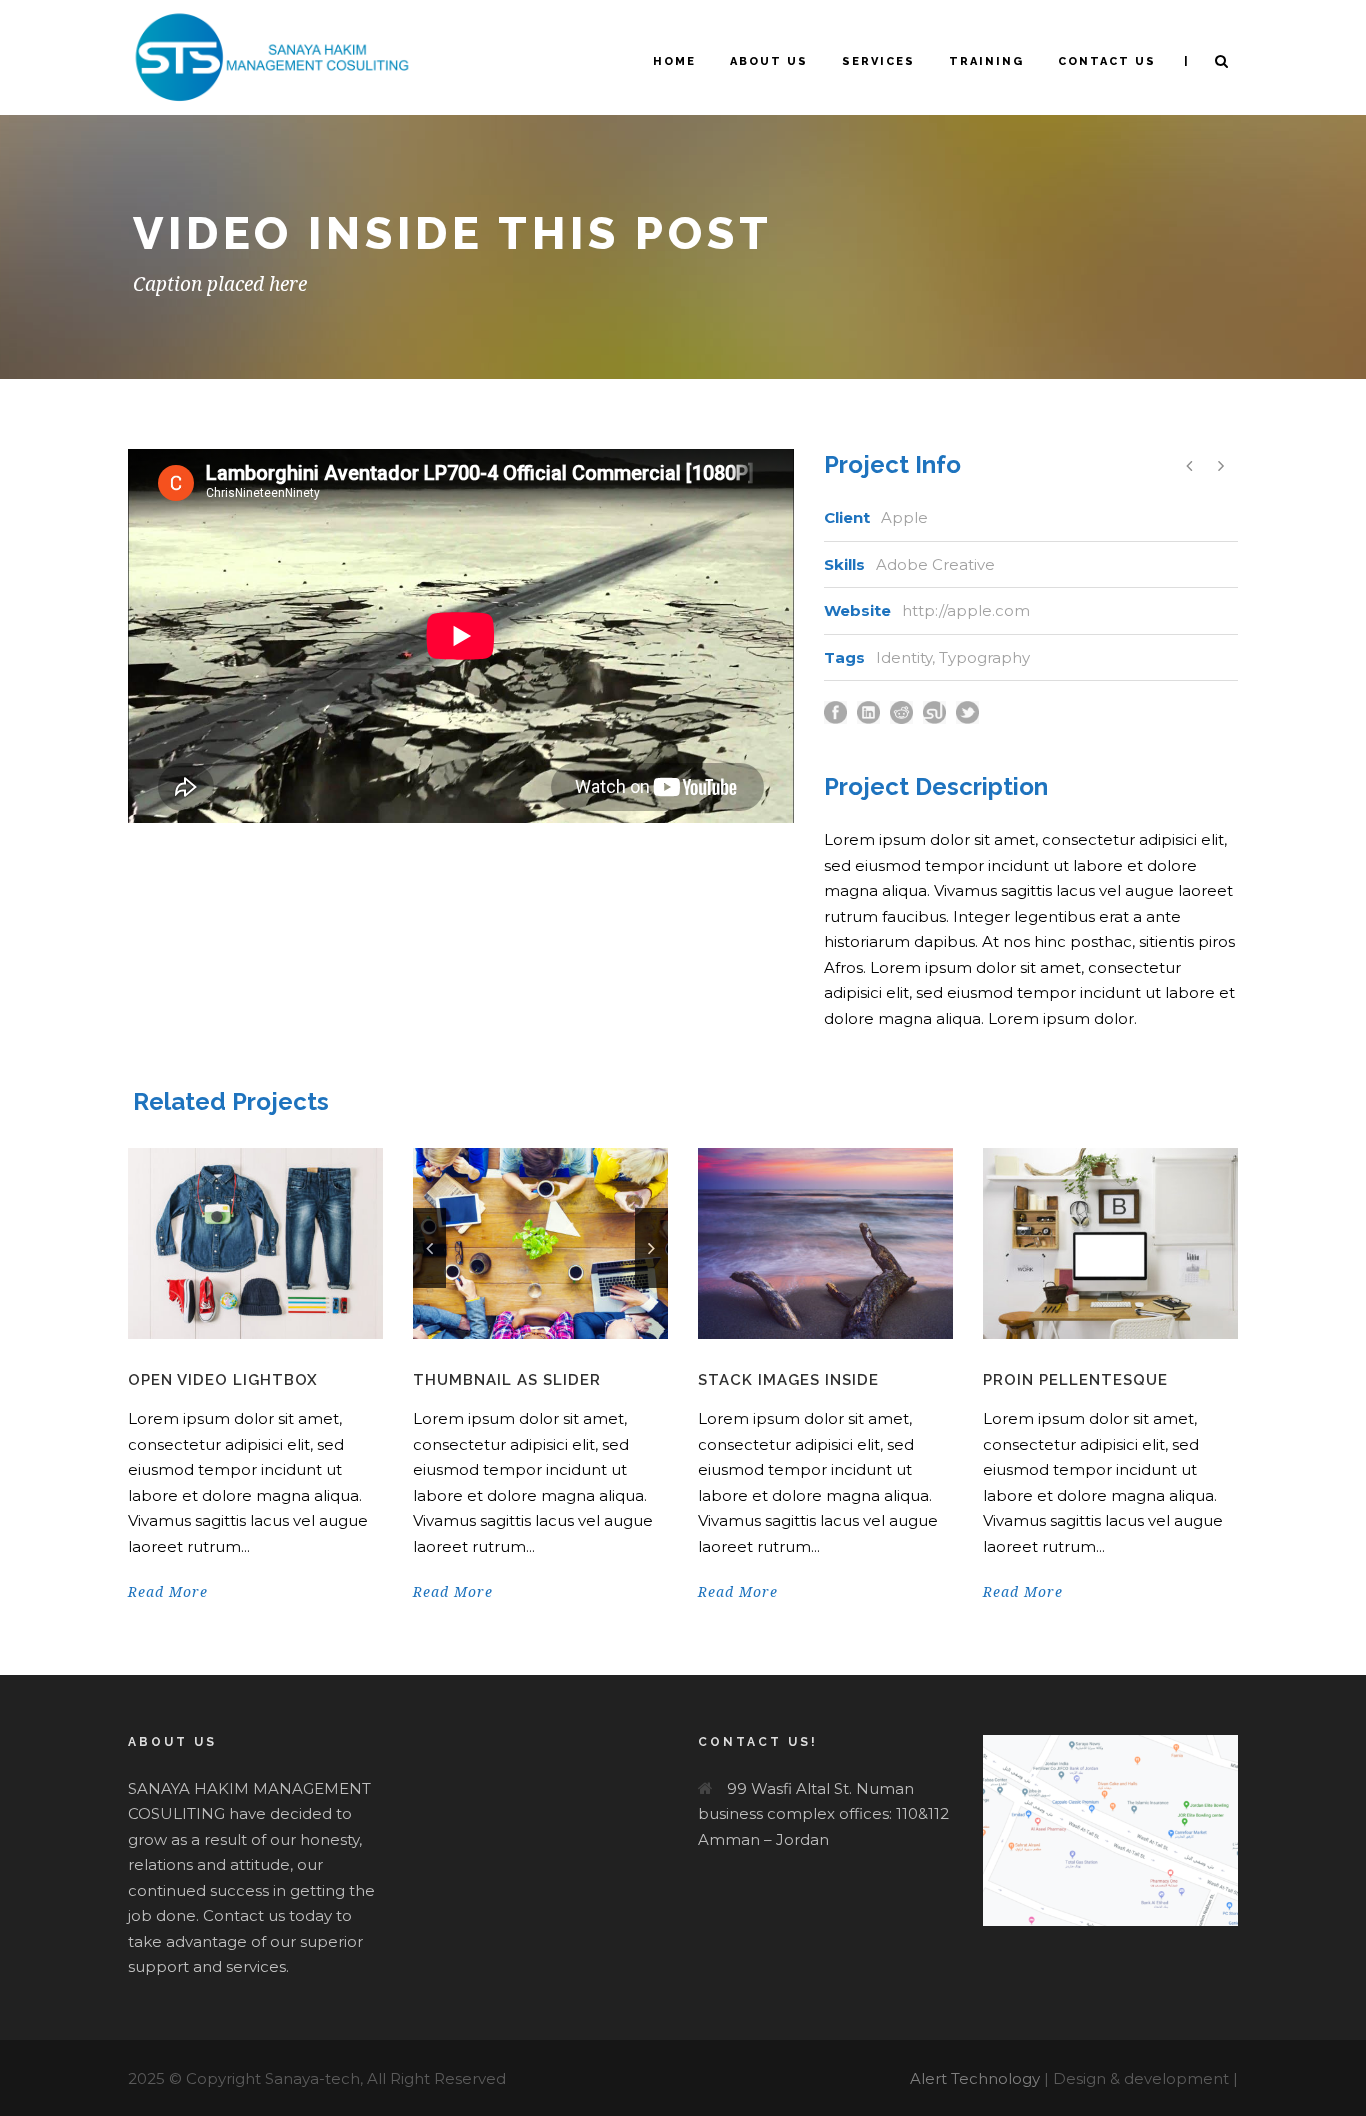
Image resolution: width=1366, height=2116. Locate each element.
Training (986, 61)
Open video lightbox (223, 1380)
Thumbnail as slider (507, 1380)
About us (769, 61)
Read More (168, 1592)
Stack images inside (788, 1380)
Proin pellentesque (1075, 1380)
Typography (984, 657)
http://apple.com (966, 610)
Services (878, 61)
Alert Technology (975, 2078)
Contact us (1107, 61)
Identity (904, 657)
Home (674, 61)
